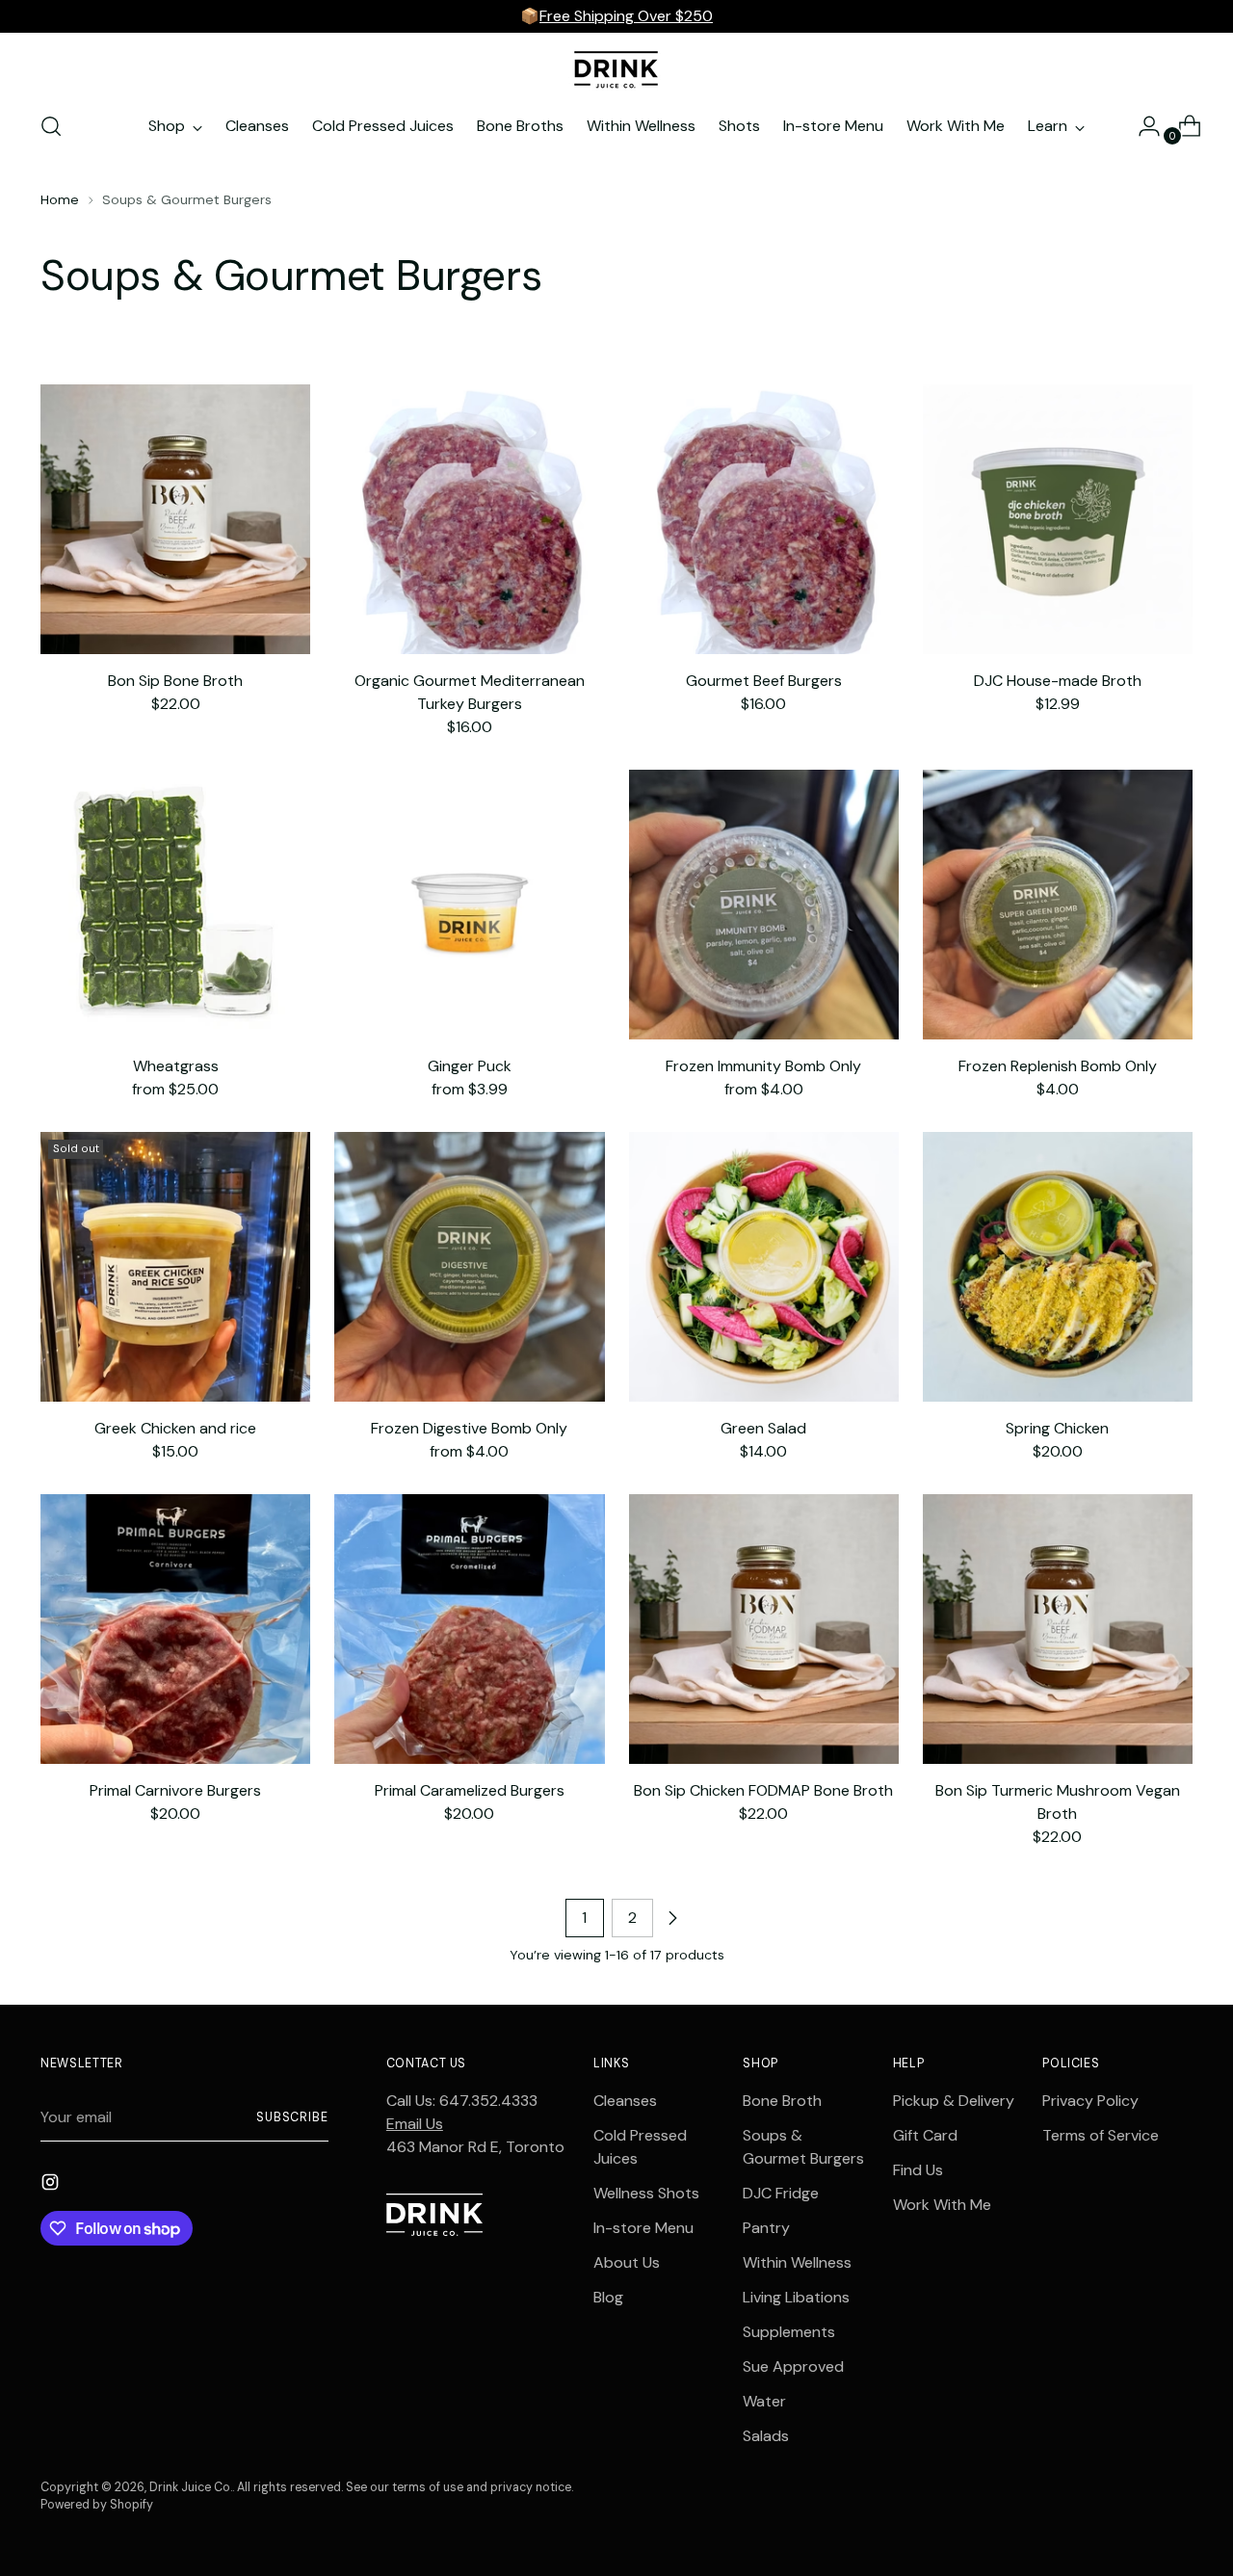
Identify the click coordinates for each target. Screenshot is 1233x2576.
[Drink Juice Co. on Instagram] (52, 2185)
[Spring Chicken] (1058, 1267)
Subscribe (292, 2117)
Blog (608, 2297)
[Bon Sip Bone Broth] (175, 519)
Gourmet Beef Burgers (764, 681)
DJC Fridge (781, 2193)
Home (60, 199)
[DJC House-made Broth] (1058, 519)
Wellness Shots (646, 2193)
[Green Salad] (764, 1267)
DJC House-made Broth (1058, 681)
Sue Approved (793, 2366)
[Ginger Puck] (469, 905)
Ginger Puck (470, 1066)
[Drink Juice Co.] (616, 69)
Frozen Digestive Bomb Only (469, 1428)
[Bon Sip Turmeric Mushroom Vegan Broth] (1058, 1629)
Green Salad (763, 1428)
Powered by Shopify (97, 2505)
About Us (627, 2262)
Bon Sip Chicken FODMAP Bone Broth (763, 1790)
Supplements (789, 2332)
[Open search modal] (51, 126)
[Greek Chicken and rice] (175, 1267)
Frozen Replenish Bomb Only (1058, 1066)
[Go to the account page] (1141, 126)
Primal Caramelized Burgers (470, 1790)
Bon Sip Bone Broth (175, 681)
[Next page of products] (672, 1918)
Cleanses (625, 2101)
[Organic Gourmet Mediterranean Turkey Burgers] (469, 519)
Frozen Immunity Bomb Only (763, 1066)
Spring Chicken (1057, 1428)
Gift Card (925, 2135)
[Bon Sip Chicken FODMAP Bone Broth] (764, 1629)
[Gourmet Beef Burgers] (764, 519)
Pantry (766, 2228)
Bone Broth (782, 2101)
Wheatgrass (176, 1066)
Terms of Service (1101, 2135)
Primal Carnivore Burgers (175, 1790)
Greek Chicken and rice (175, 1428)
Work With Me (942, 2205)
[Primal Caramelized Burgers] (469, 1629)
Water (764, 2401)
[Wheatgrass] (175, 905)
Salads (766, 2436)
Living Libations (796, 2297)
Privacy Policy (1090, 2101)
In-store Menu (643, 2228)
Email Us (415, 2124)
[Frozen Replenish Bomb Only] (1058, 905)
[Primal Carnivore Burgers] (175, 1629)
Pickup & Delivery (954, 2101)
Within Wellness (797, 2262)
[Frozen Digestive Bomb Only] (469, 1267)
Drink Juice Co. (191, 2487)
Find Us (918, 2170)
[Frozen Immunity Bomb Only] (764, 905)
